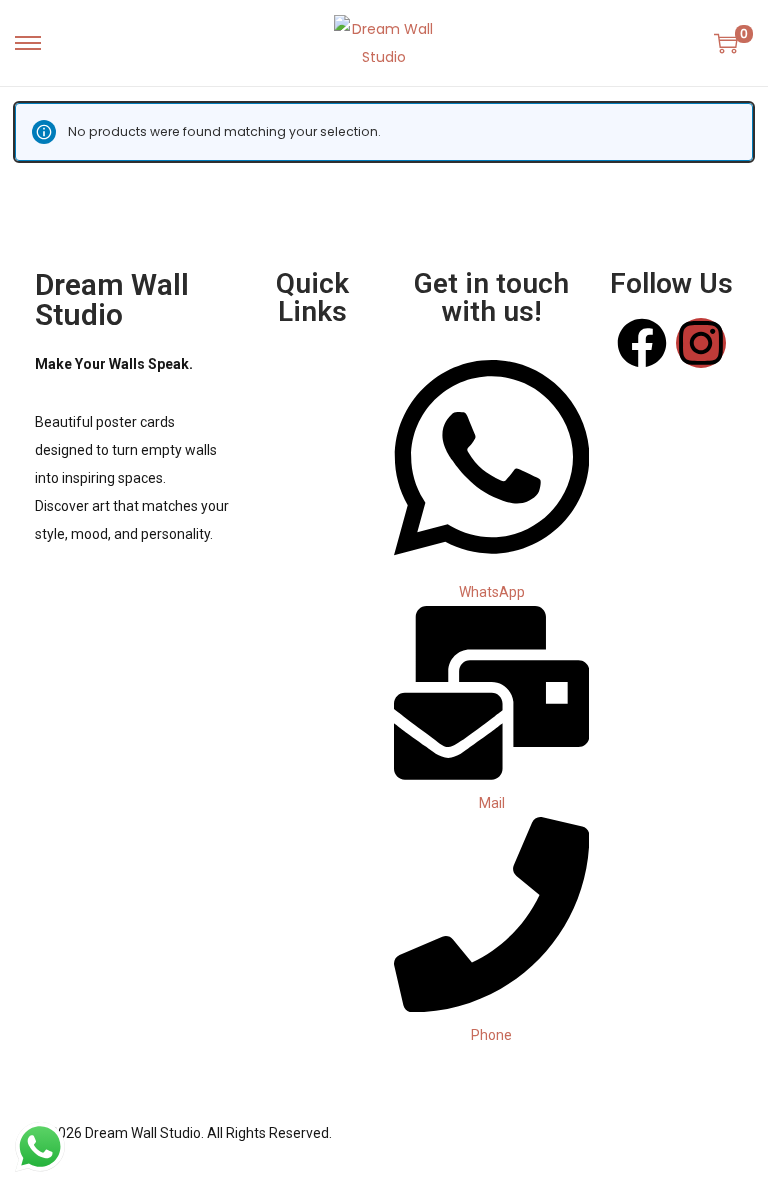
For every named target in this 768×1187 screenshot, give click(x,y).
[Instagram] (701, 343)
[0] (726, 43)
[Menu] (312, 370)
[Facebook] (642, 343)
